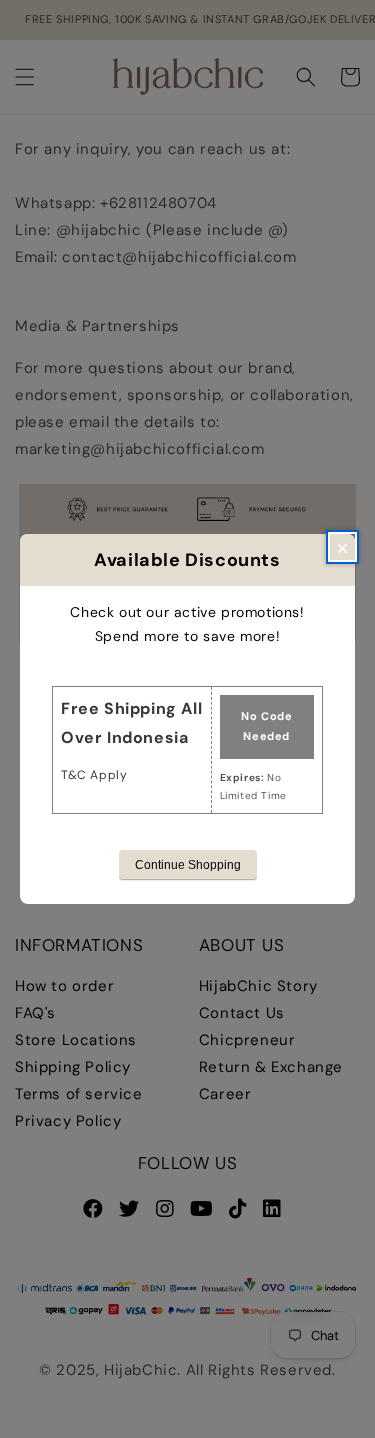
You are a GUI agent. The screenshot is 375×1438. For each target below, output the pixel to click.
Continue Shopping (188, 865)
